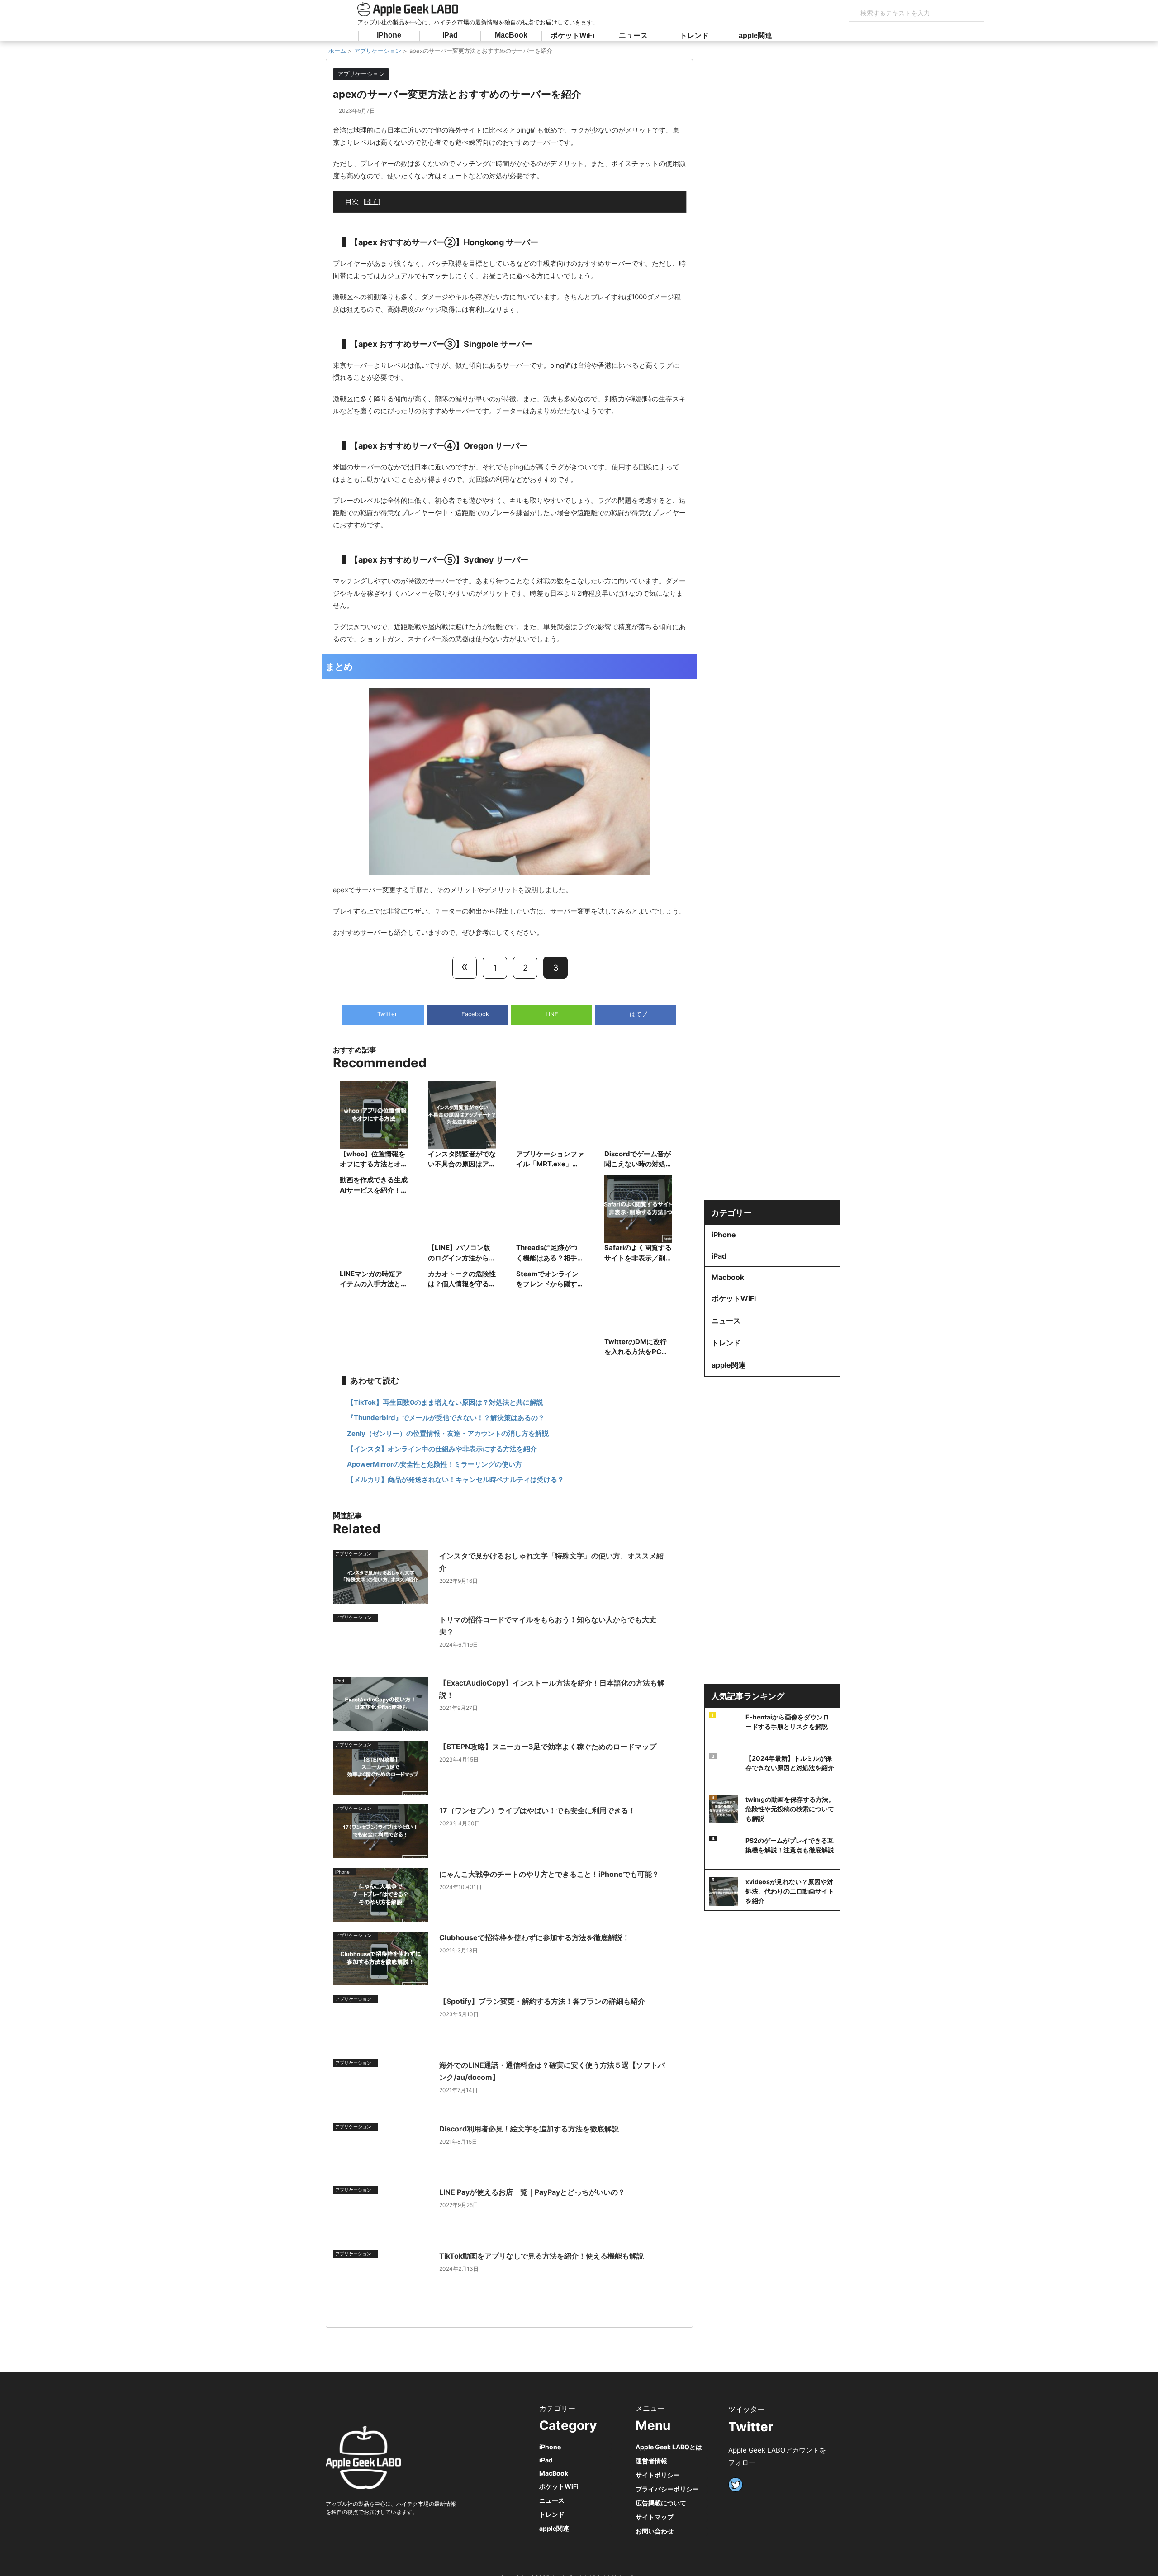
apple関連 (755, 36)
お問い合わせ (655, 2531)
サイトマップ (655, 2517)
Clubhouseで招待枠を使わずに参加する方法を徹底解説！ (534, 1937)
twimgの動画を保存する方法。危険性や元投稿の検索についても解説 (790, 1809)
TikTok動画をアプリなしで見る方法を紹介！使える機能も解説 (541, 2256)
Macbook (728, 1277)
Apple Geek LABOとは (669, 2447)
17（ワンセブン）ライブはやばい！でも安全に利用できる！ (537, 1810)
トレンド (694, 36)
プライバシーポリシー (667, 2489)
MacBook (511, 35)
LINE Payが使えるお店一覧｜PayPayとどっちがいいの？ (532, 2192)
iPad (450, 35)
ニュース (633, 36)
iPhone (389, 35)
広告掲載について (661, 2503)
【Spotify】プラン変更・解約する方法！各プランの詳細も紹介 (542, 2001)
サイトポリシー (658, 2475)
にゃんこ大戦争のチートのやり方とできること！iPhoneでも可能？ (549, 1874)
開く (372, 201)
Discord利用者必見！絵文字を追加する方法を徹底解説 (529, 2129)
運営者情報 (651, 2461)
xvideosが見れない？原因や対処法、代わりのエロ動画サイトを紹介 (790, 1891)
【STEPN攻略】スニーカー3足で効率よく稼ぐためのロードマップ (548, 1747)
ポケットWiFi (572, 36)
